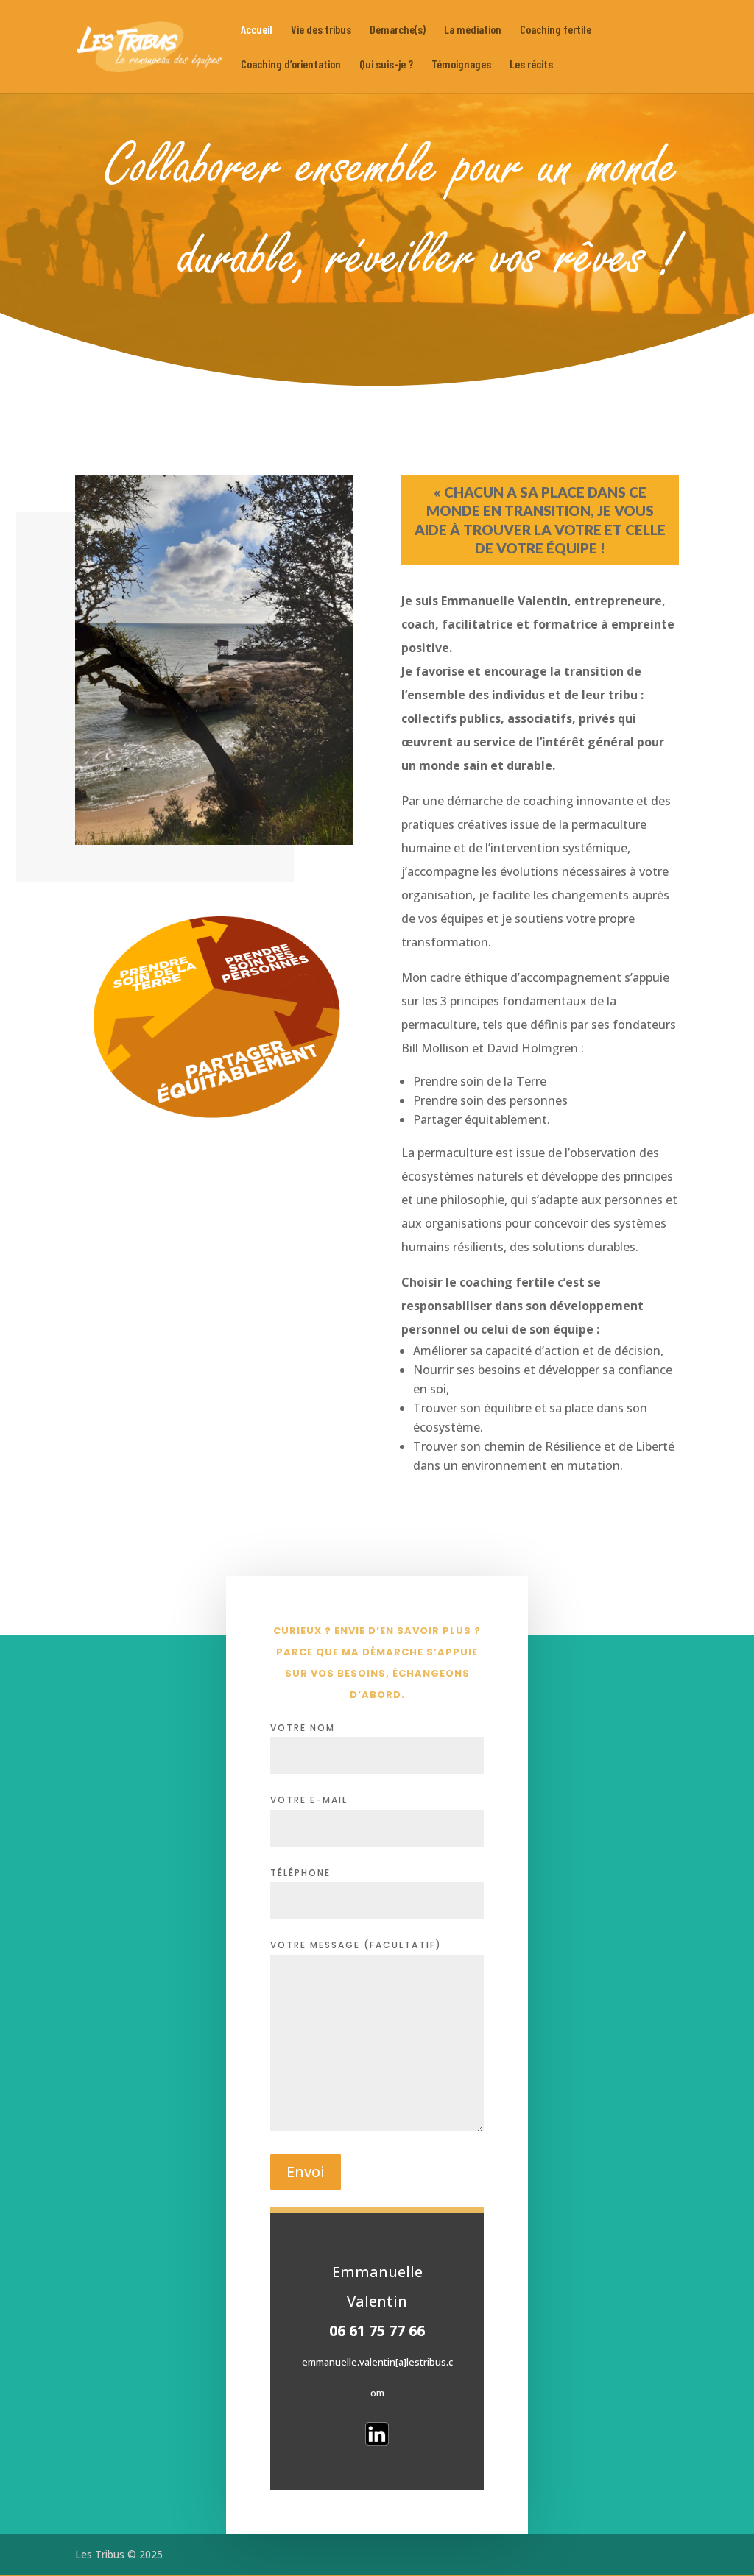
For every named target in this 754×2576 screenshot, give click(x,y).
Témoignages (461, 65)
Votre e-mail (309, 1800)
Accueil (257, 30)
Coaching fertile (556, 30)
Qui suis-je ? (386, 65)
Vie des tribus (321, 30)
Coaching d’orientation (291, 65)
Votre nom (303, 1728)
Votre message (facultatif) (356, 1945)
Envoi (306, 2172)
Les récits (531, 65)
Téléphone (300, 1873)
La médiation (473, 30)
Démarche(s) (398, 30)
